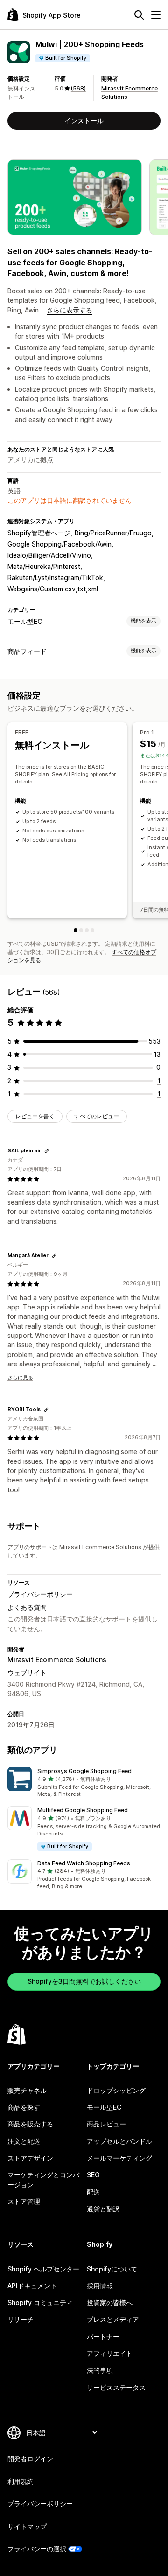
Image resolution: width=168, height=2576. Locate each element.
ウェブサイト (27, 1672)
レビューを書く (35, 1116)
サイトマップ (27, 2526)
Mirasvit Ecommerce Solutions (57, 1659)
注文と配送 (24, 2141)
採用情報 (100, 2286)
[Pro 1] (81, 930)
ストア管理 (24, 2201)
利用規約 (21, 2481)
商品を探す (24, 2107)
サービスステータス (116, 2387)
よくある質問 (27, 1607)
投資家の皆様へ (110, 2302)
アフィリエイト (110, 2353)
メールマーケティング (119, 2158)
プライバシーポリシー (40, 1594)
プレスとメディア (113, 2319)
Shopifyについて (112, 2269)
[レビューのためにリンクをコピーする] (47, 1151)
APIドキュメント (32, 2286)
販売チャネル (27, 2090)
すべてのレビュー (97, 1116)
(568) (78, 88)
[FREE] (76, 930)
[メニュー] (156, 15)
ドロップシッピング (116, 2090)
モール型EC (25, 621)
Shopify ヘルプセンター (43, 2269)
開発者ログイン (30, 2459)
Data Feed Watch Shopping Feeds (84, 1863)
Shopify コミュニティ (40, 2302)
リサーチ (21, 2319)
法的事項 (100, 2370)
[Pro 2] (87, 930)
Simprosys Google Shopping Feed (84, 1771)
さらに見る (20, 1378)
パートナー (103, 2337)
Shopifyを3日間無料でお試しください (84, 1981)
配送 (93, 2192)
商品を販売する (30, 2124)
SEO (93, 2175)
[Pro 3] (92, 930)
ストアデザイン (30, 2158)
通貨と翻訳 (103, 2209)
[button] (84, 1783)
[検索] (139, 15)
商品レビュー (106, 2124)
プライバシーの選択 (37, 2549)
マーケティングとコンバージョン (43, 2179)
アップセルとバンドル (119, 2141)
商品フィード (27, 651)
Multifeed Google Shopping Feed (83, 1810)
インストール (84, 121)
